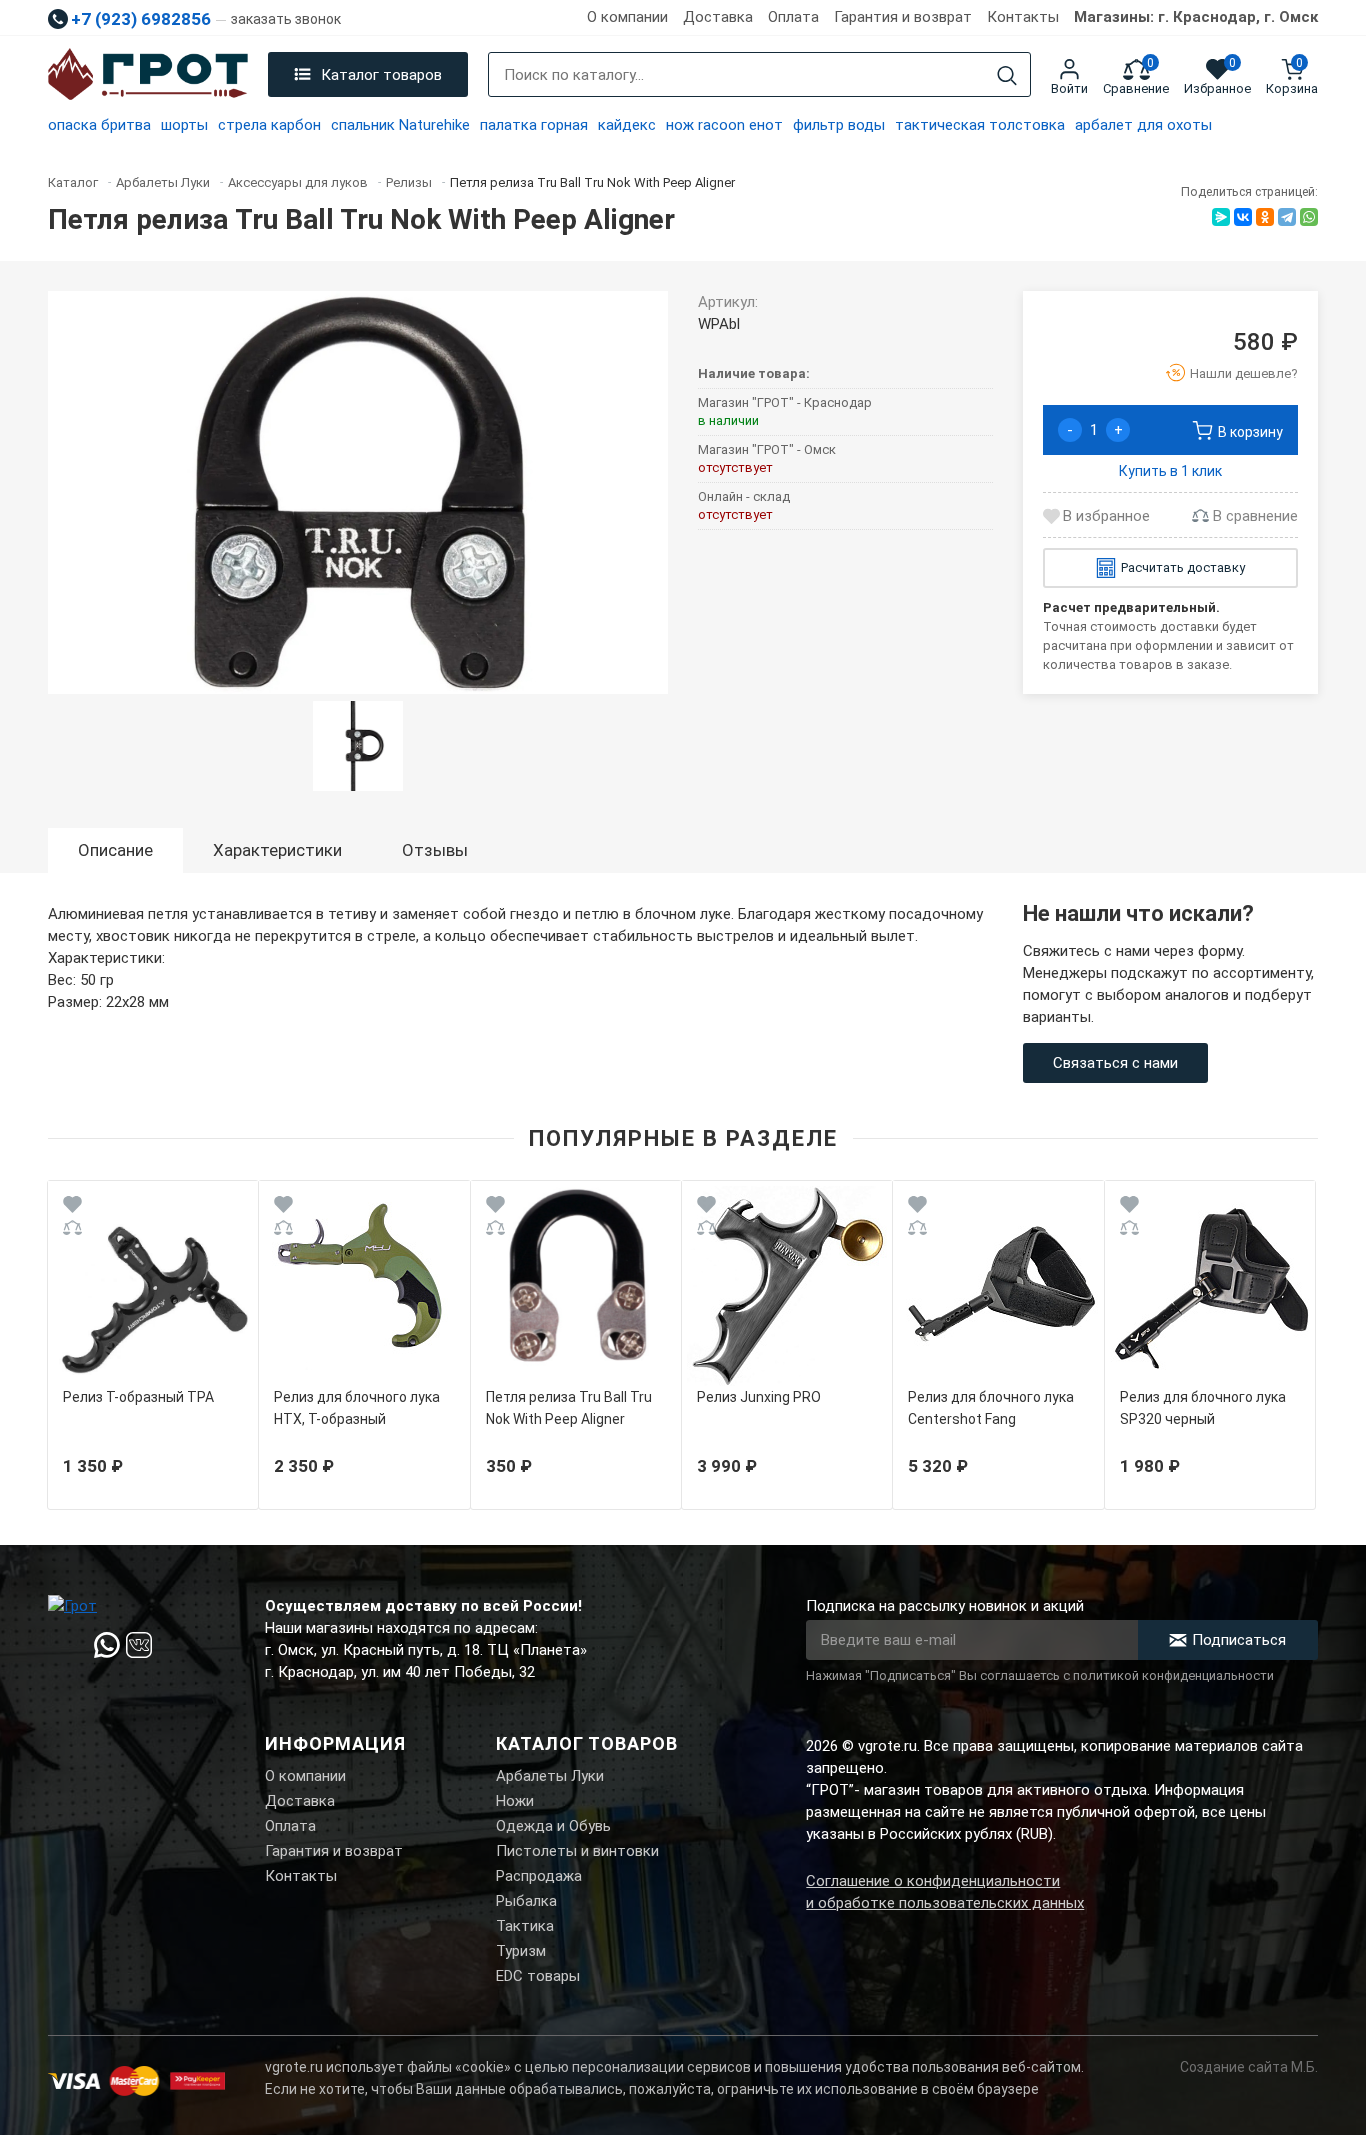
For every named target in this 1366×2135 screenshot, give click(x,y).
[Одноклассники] (1265, 217)
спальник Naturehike (400, 125)
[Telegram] (1287, 217)
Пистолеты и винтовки (577, 1851)
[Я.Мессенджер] (1221, 217)
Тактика (525, 1926)
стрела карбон (269, 125)
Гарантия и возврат (903, 17)
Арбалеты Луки (550, 1776)
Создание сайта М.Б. (1249, 2067)
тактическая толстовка (980, 125)
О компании (627, 17)
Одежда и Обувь (553, 1826)
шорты (184, 125)
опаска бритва (99, 125)
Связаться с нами (1115, 1063)
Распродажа (539, 1876)
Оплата (793, 17)
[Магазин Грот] (148, 75)
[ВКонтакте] (1243, 217)
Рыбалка (526, 1901)
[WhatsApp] (1309, 217)
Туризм (521, 1951)
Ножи (515, 1801)
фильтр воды (839, 125)
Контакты (1023, 17)
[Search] (1007, 75)
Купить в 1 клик (1170, 471)
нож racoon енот (724, 125)
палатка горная (534, 125)
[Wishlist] (72, 1207)
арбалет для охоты (1143, 125)
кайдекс (627, 125)
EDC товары (538, 1976)
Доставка (718, 17)
